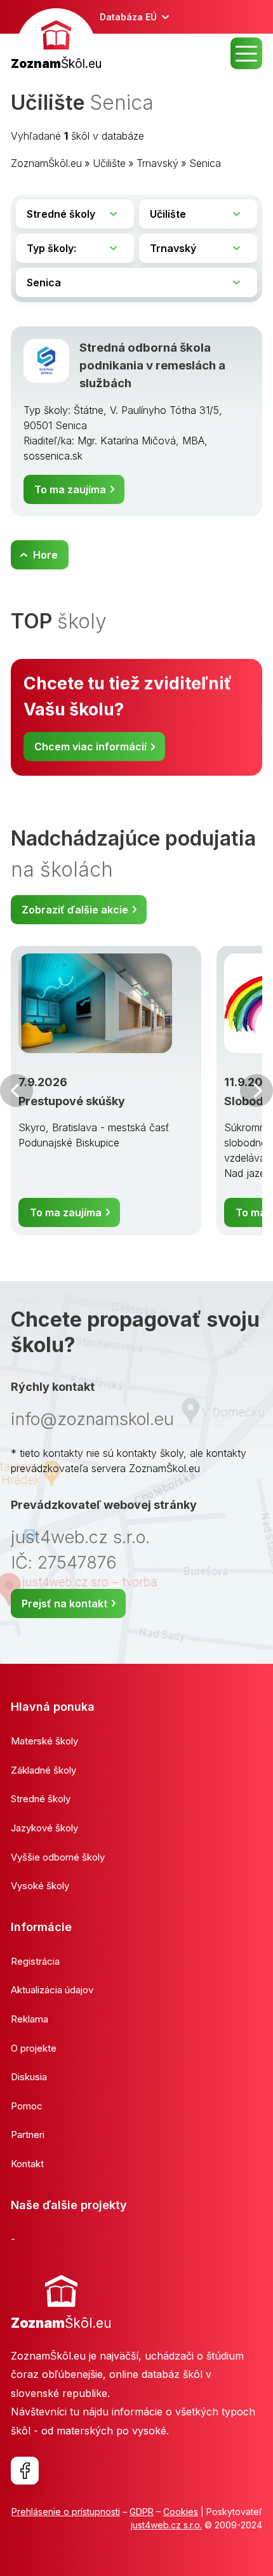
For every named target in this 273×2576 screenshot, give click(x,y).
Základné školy (43, 1770)
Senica (205, 163)
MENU (246, 53)
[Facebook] (25, 2471)
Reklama (30, 2019)
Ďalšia (256, 1091)
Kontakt (27, 2164)
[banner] (56, 41)
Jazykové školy (44, 1828)
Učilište (109, 163)
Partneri (28, 2134)
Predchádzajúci (17, 1091)
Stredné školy (41, 1799)
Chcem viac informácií (90, 747)
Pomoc (27, 2106)
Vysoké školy (40, 1886)
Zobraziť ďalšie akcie (75, 910)
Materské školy (44, 1741)
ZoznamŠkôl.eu (46, 163)
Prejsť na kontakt (64, 1603)
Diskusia (29, 2077)
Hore (45, 555)
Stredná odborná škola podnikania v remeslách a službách (152, 365)
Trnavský (157, 163)
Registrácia (35, 1961)
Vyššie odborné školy (58, 1857)
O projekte (34, 2048)
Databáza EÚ (128, 17)
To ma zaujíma (70, 489)
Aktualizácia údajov (52, 1990)
